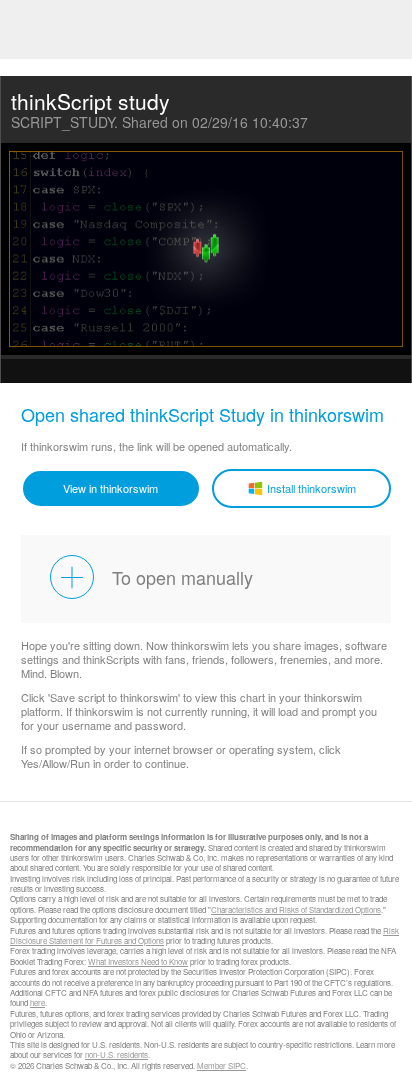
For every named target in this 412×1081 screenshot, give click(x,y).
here (37, 1002)
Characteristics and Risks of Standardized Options (296, 909)
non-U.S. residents (116, 1054)
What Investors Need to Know (138, 961)
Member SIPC (221, 1065)
